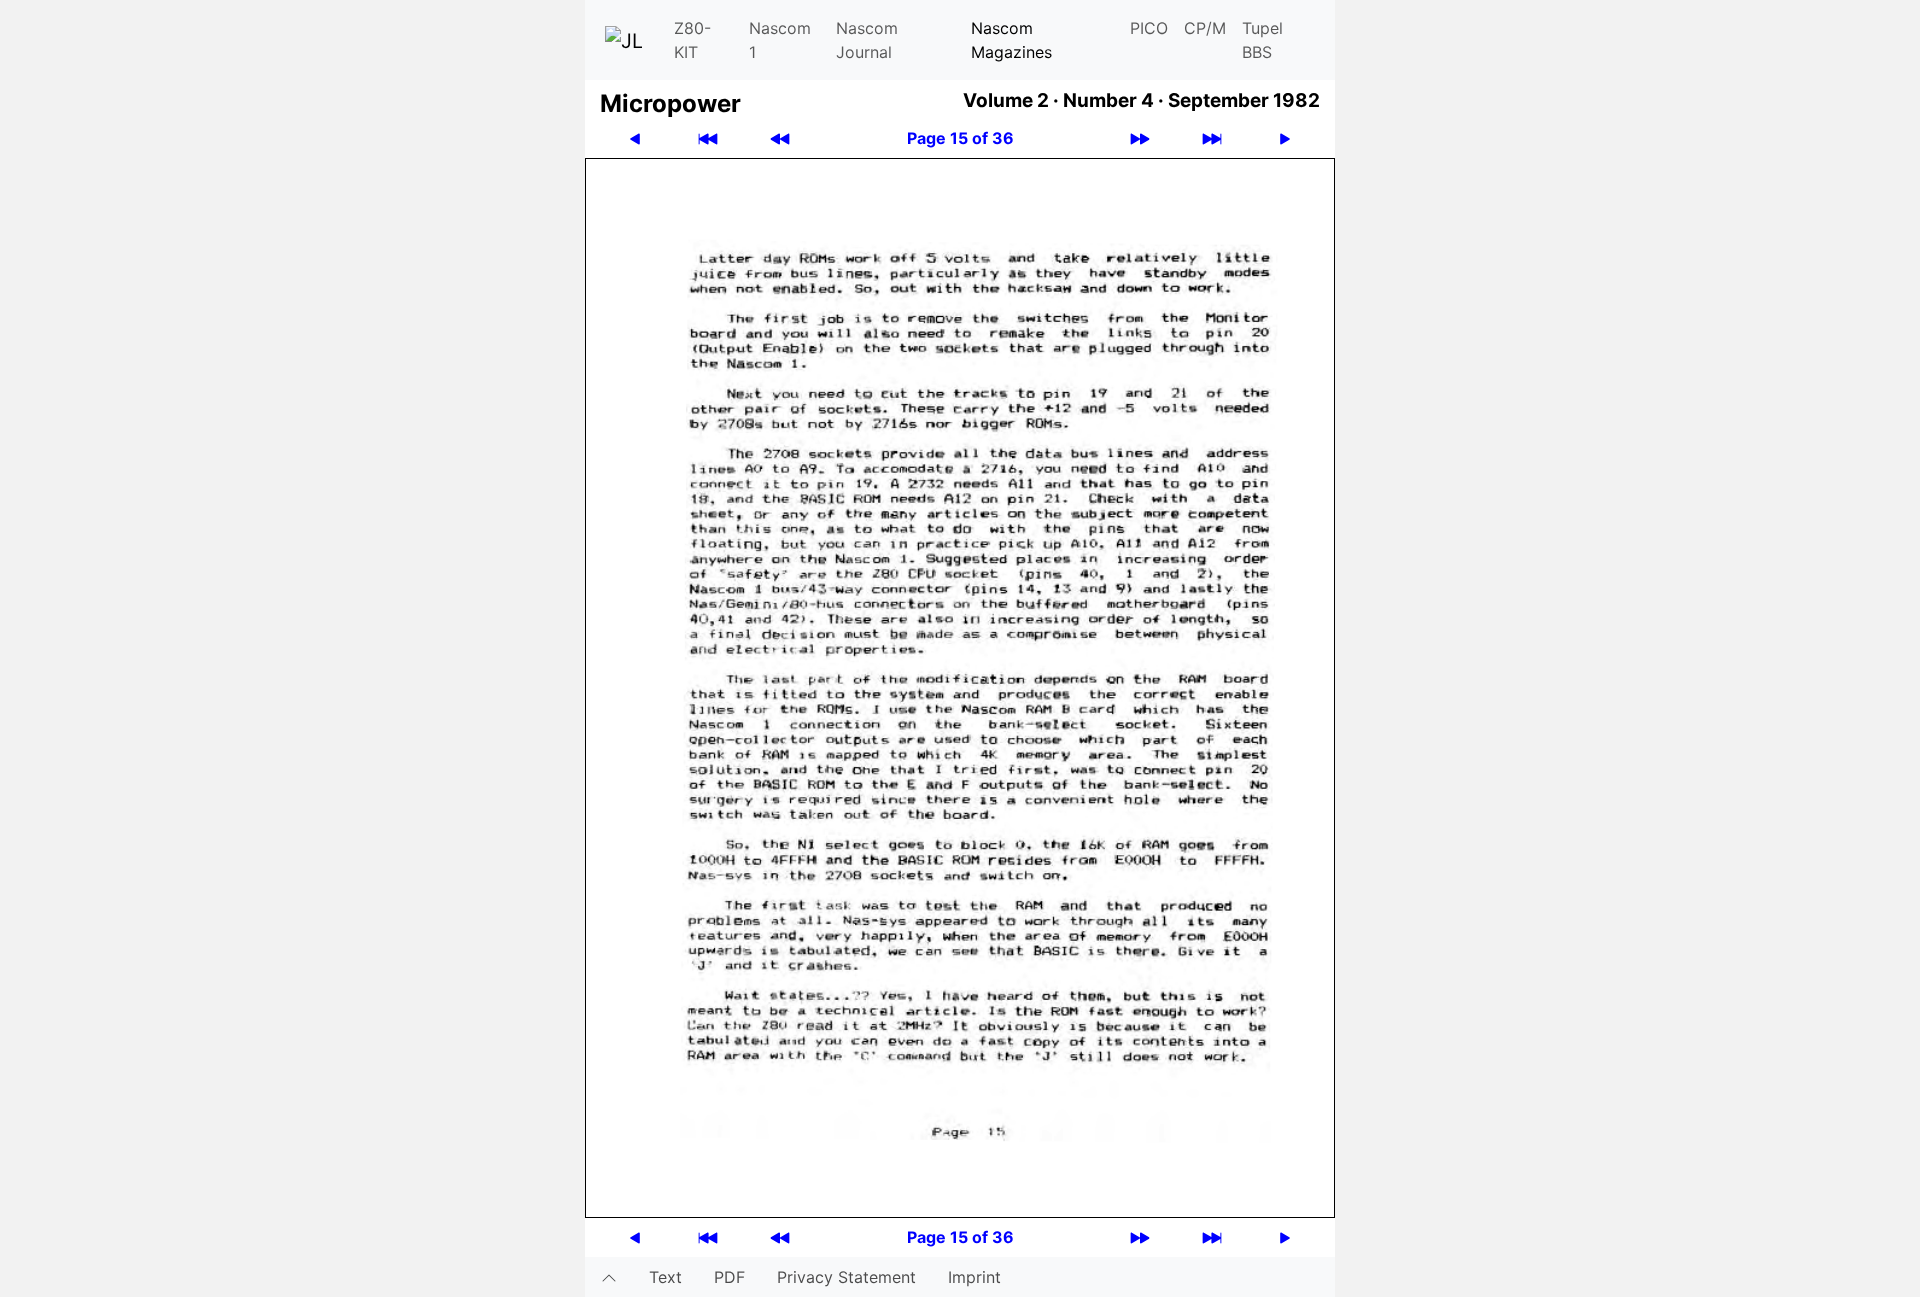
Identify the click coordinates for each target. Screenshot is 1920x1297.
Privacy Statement (846, 1277)
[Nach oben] (609, 1277)
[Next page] (1285, 138)
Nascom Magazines (1011, 40)
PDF (729, 1277)
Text (665, 1277)
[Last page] (1212, 138)
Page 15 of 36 (960, 138)
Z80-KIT (692, 40)
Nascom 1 (780, 40)
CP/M (1205, 28)
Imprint (974, 1277)
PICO (1149, 28)
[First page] (708, 138)
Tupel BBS (1262, 40)
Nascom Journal (867, 40)
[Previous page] (635, 138)
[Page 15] (960, 686)
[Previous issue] (780, 138)
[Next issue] (1140, 138)
